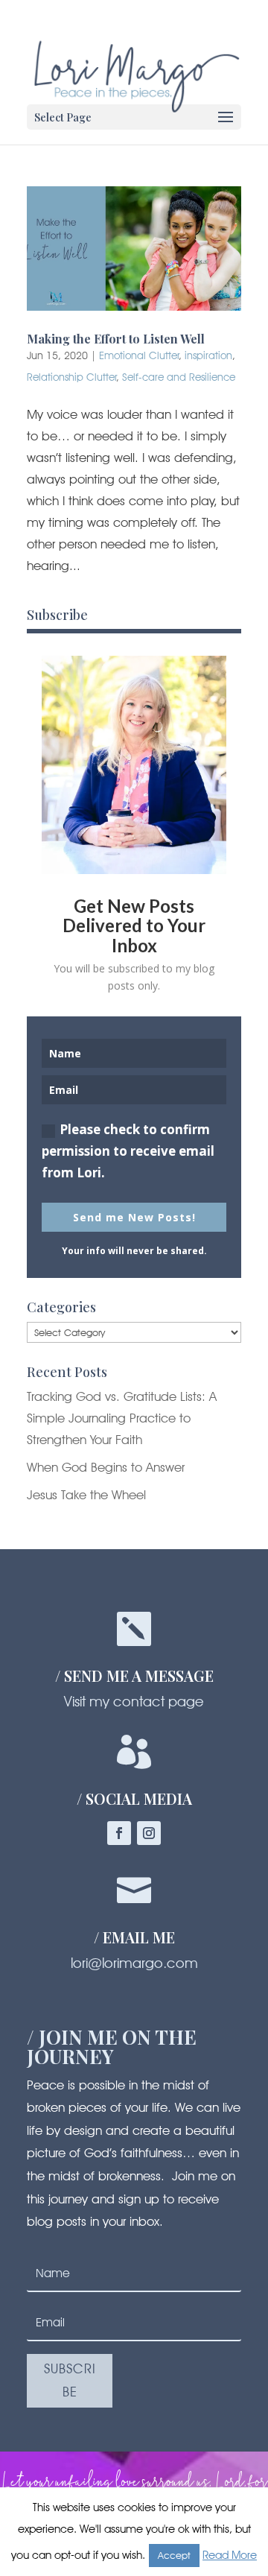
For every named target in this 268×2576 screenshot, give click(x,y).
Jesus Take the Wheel (86, 1495)
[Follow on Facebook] (119, 1833)
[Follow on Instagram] (149, 1833)
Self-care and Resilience (179, 377)
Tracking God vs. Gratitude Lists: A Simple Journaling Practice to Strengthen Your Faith (122, 1418)
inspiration (208, 355)
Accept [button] (174, 2555)
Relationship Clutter (72, 377)
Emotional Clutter (139, 355)
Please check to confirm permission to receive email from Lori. (128, 1151)
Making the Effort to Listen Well (116, 339)
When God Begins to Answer (106, 1467)
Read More (230, 2555)
